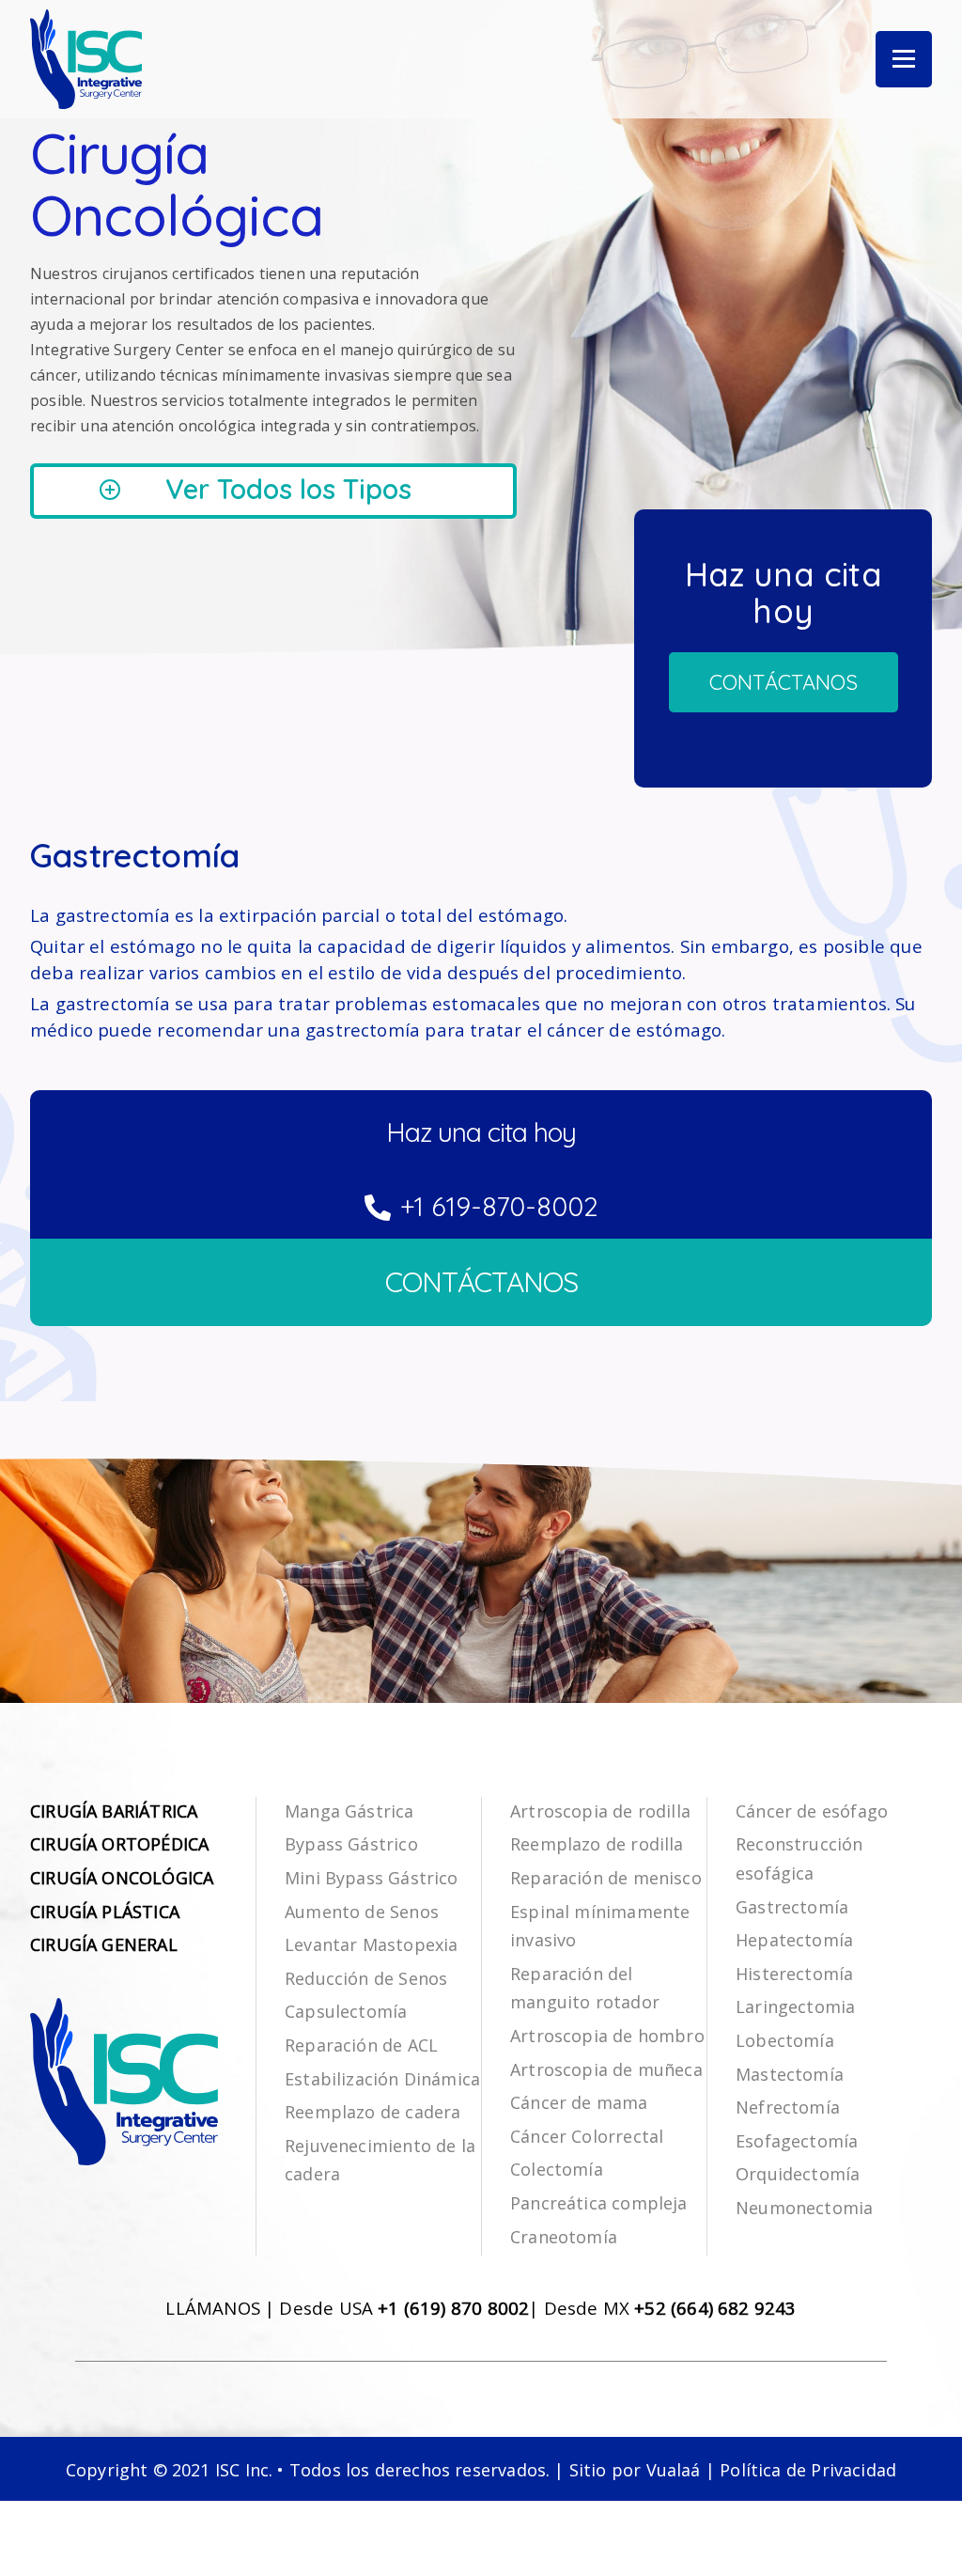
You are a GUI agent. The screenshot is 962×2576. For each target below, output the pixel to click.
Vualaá (674, 2470)
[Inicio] (86, 59)
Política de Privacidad (808, 2470)
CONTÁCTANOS (481, 1282)
